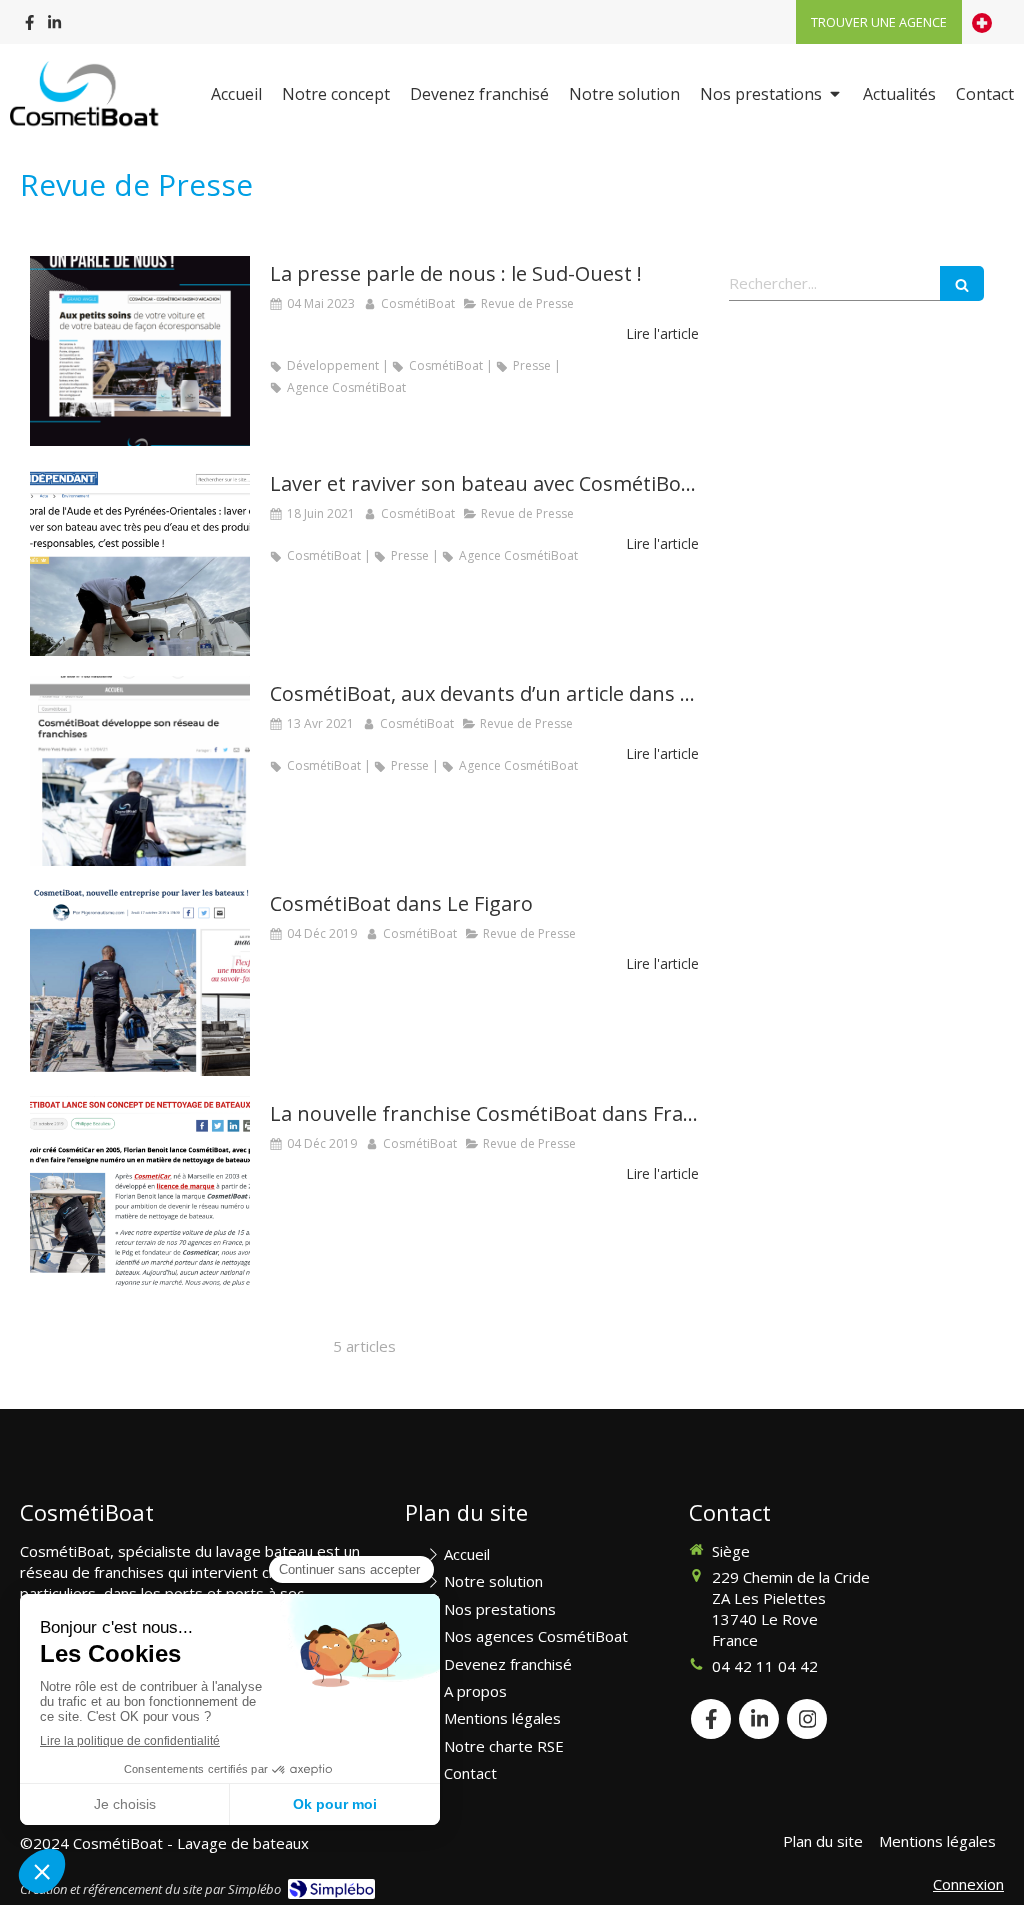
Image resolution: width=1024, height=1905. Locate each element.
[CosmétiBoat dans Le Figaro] (140, 981)
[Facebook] (29, 26)
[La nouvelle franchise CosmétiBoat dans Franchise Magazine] (140, 1191)
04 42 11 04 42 (765, 1666)
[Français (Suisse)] (982, 22)
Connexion (968, 1884)
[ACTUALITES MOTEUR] (140, 771)
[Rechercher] (962, 283)
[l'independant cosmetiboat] (140, 561)
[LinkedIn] (54, 26)
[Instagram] (807, 1719)
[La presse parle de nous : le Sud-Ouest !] (140, 351)
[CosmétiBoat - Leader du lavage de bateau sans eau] (86, 96)
